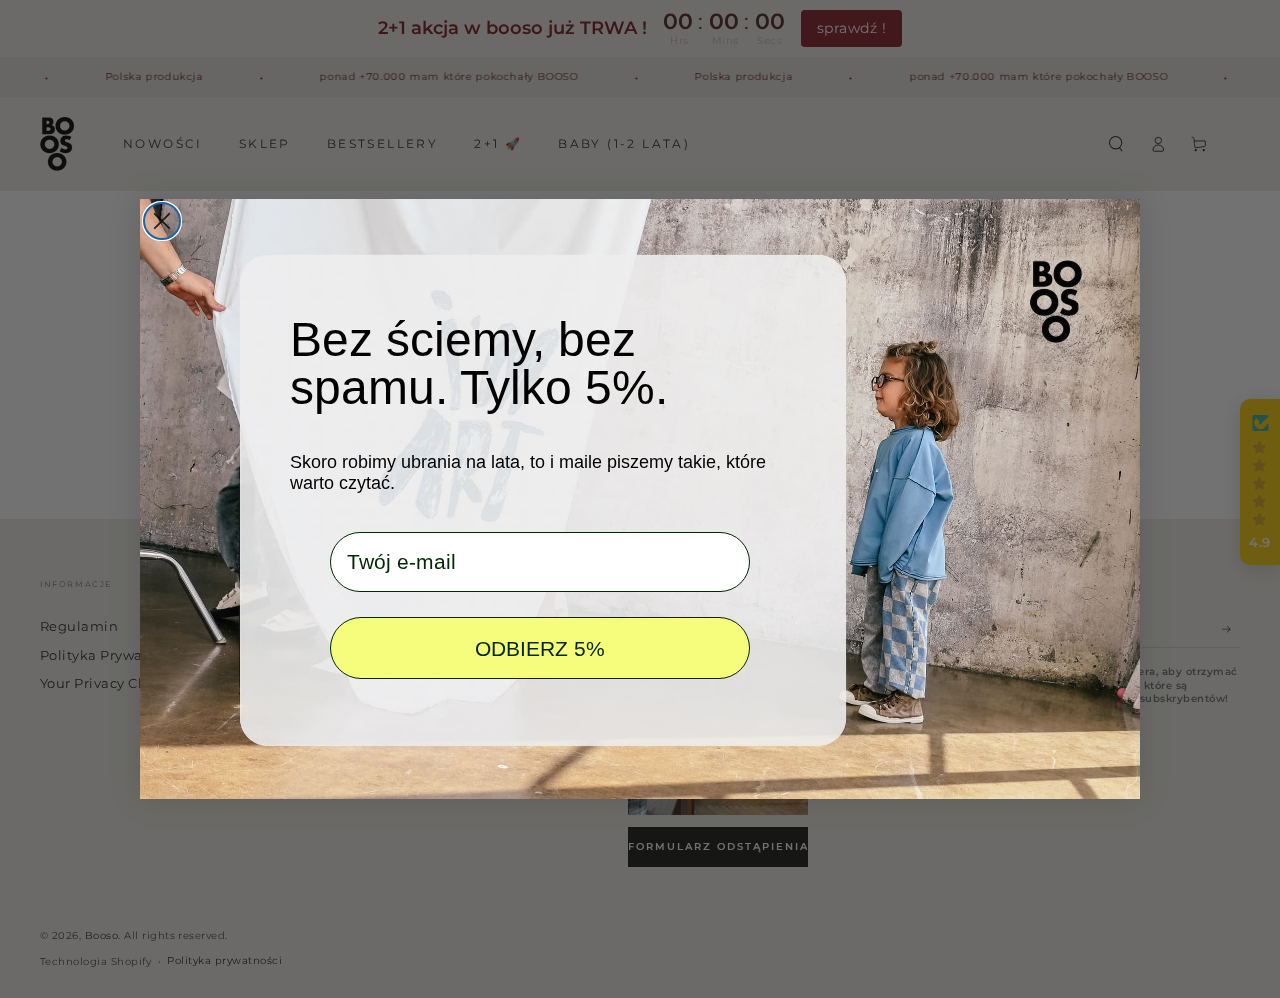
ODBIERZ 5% (540, 648)
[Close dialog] (162, 221)
